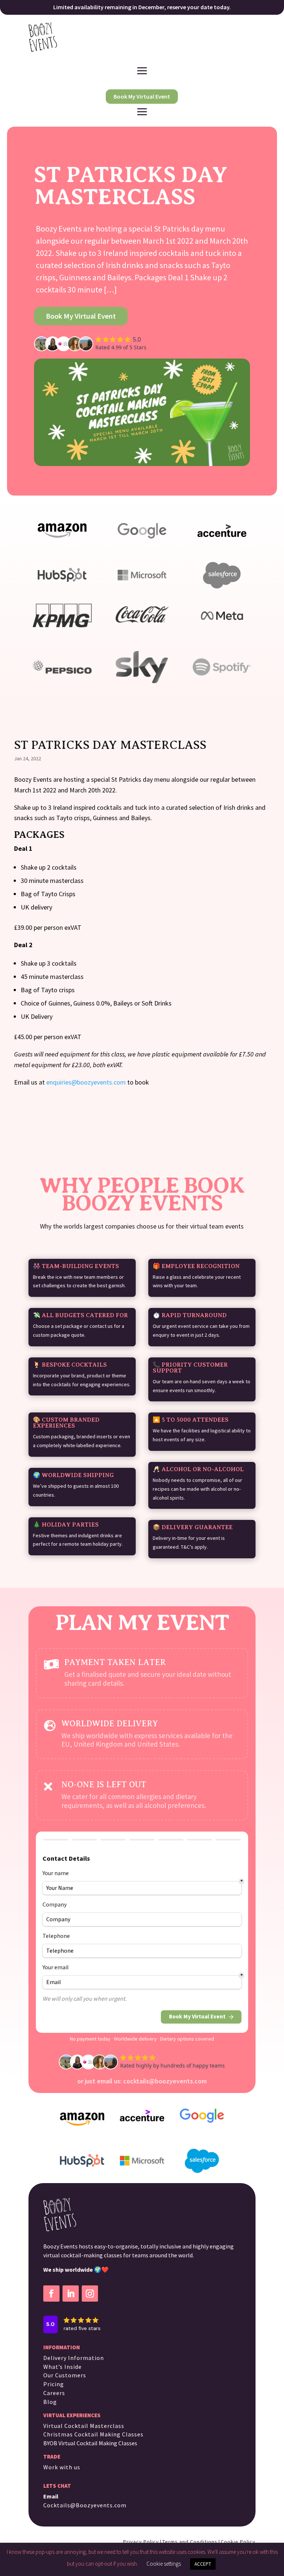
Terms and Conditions (190, 2542)
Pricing (54, 2384)
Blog (50, 2402)
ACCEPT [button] (203, 2564)
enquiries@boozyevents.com (86, 1082)
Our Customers (65, 2375)
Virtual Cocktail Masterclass (84, 2426)
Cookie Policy (238, 2542)
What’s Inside (62, 2367)
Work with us (62, 2467)
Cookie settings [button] (164, 2564)
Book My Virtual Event (142, 96)
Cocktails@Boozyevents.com (85, 2505)
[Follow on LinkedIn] (71, 2294)
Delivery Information (74, 2358)
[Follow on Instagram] (90, 2294)
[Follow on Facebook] (51, 2294)
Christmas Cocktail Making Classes (93, 2434)
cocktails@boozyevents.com (165, 2081)
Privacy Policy (141, 2542)
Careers (54, 2393)
